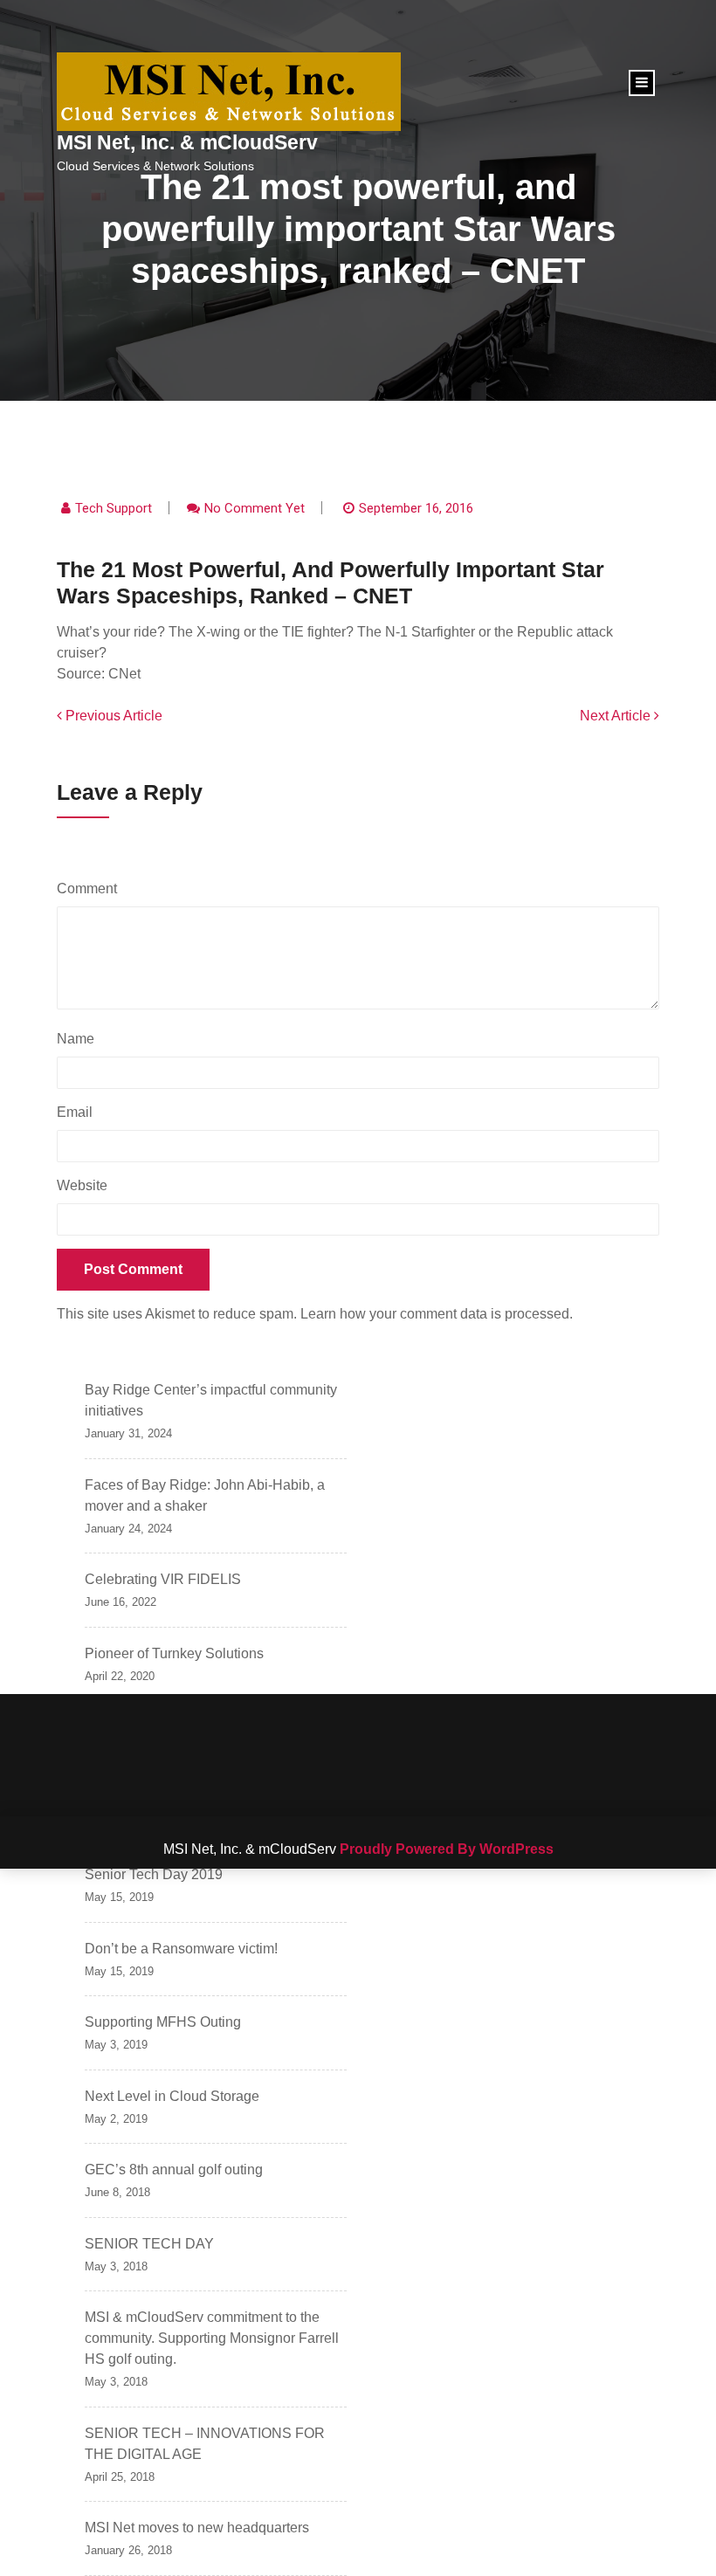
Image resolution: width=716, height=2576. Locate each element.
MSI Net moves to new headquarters (197, 2528)
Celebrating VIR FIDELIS (163, 1579)
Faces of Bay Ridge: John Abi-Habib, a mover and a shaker (205, 1495)
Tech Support (114, 508)
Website (82, 1185)
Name (80, 1039)
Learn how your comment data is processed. (437, 1314)
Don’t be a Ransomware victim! (181, 1949)
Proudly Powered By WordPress (447, 1849)
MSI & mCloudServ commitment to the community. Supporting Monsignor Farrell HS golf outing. (212, 2338)
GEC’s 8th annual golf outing (174, 2170)
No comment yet (255, 508)
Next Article (617, 716)
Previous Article (112, 716)
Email (79, 1112)
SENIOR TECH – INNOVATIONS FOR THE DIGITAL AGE (205, 2444)
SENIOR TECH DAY (149, 2244)
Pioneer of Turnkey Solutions (174, 1653)
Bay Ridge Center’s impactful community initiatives (211, 1400)
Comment (91, 889)
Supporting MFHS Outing (163, 2022)
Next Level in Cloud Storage (172, 2096)
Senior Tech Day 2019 (154, 1874)
